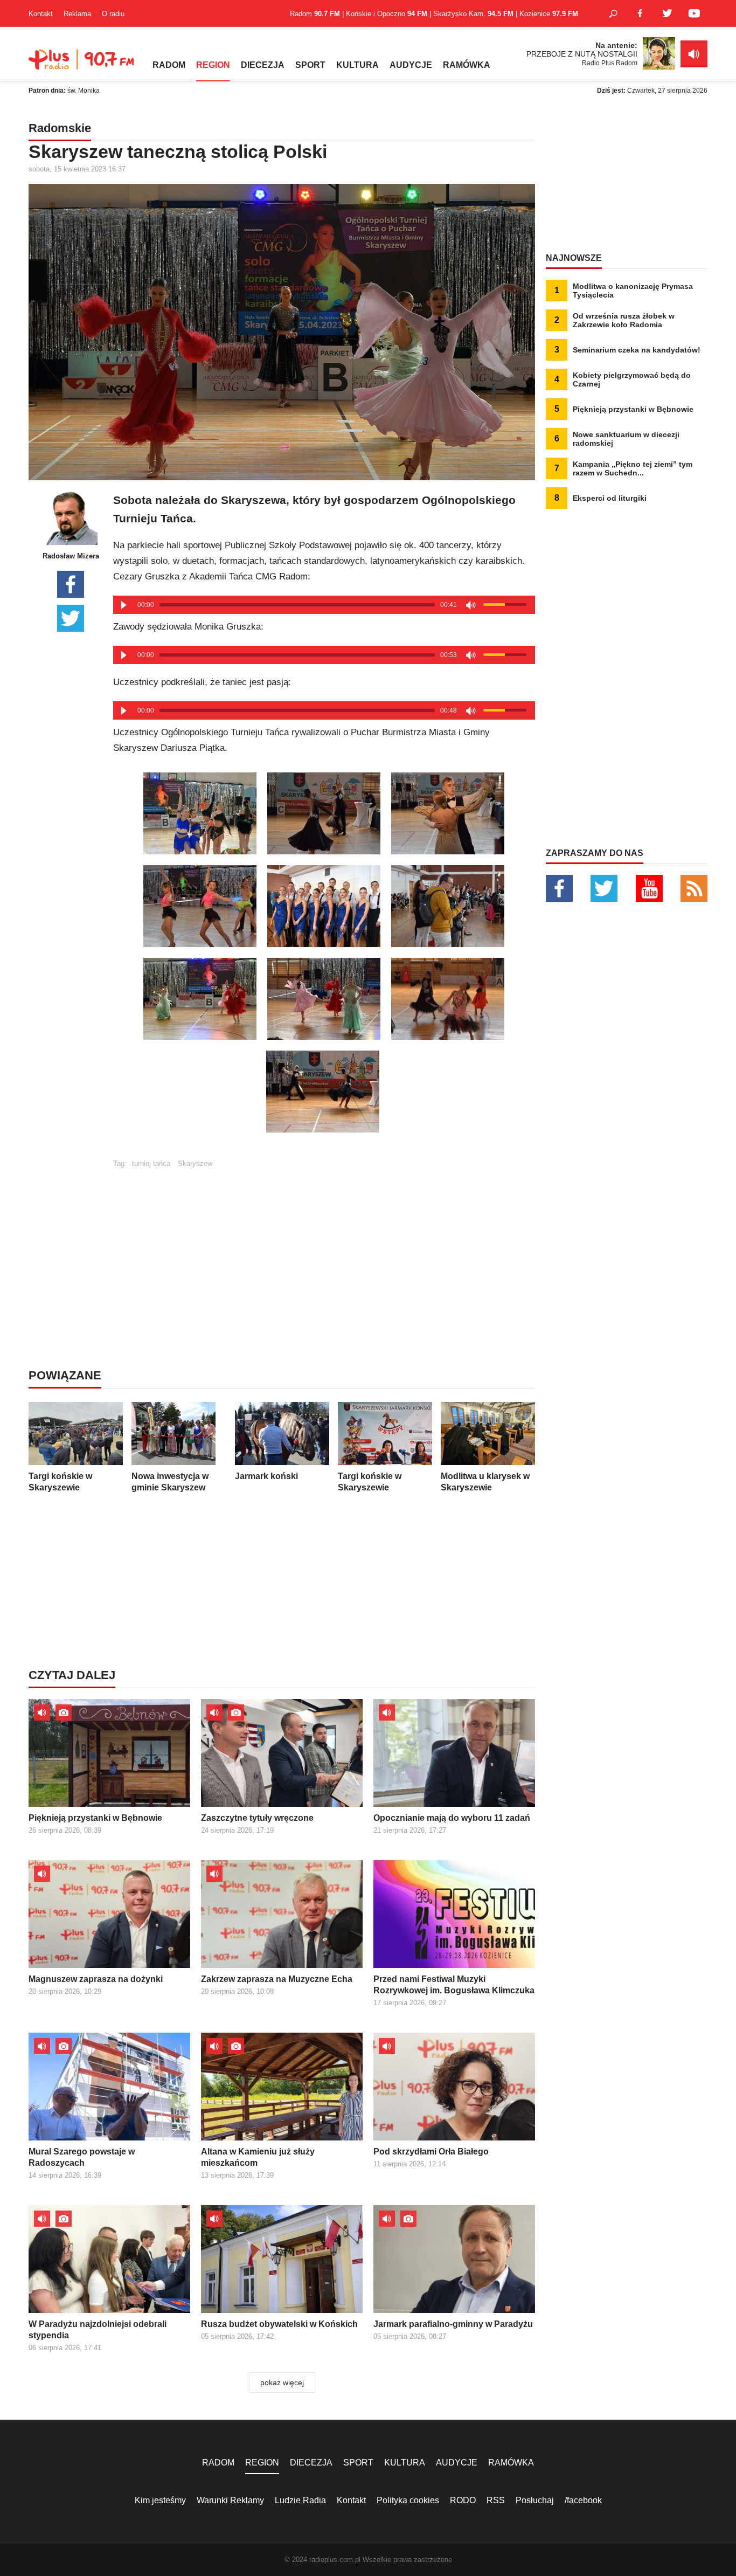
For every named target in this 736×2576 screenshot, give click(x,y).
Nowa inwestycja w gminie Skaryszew (170, 1482)
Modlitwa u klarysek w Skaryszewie (485, 1482)
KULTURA (357, 65)
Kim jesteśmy (160, 2500)
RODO (463, 2500)
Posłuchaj (535, 2500)
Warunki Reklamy (230, 2500)
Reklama (77, 14)
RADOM (169, 65)
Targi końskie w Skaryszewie (60, 1482)
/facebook (583, 2500)
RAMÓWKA (467, 65)
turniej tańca (151, 1163)
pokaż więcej (282, 2382)
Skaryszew (195, 1163)
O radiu (113, 14)
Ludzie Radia (300, 2500)
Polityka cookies (408, 2500)
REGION (213, 65)
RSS (496, 2500)
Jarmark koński (266, 1476)
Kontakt (41, 14)
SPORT (310, 65)
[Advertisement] (324, 1243)
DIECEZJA (263, 65)
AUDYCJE (411, 65)
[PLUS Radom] (82, 65)
